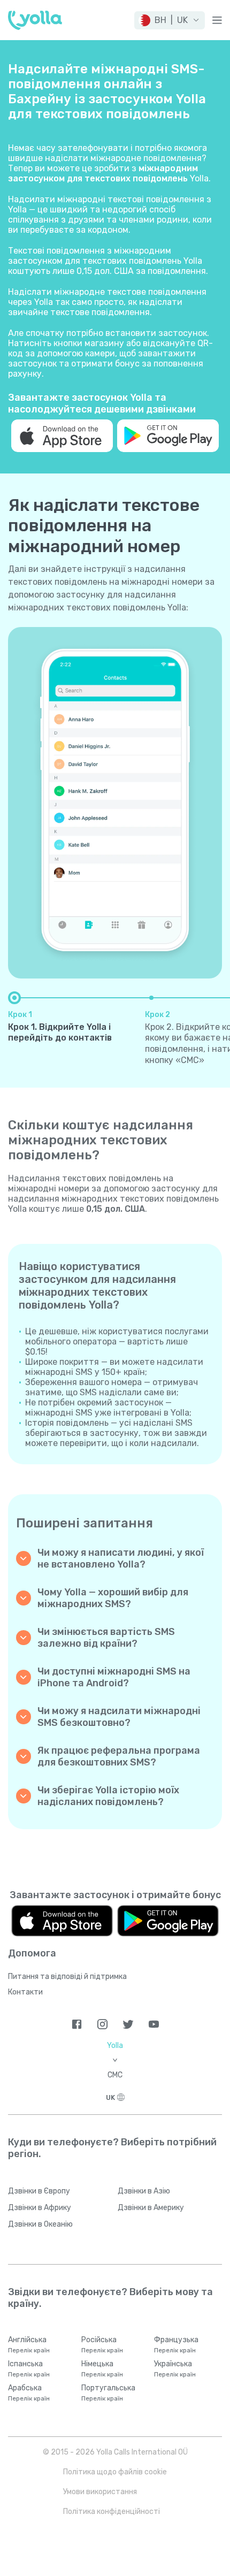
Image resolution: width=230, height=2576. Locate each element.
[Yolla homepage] (35, 20)
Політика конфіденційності (112, 2512)
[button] (170, 20)
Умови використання (100, 2492)
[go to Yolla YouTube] (154, 2024)
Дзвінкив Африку (40, 2208)
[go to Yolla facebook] (77, 2024)
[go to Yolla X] (128, 2024)
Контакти (25, 1992)
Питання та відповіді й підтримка (67, 1977)
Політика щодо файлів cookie (115, 2472)
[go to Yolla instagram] (102, 2024)
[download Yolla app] (62, 436)
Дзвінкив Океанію (40, 2224)
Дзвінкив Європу (39, 2191)
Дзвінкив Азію (144, 2191)
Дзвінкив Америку (151, 2208)
